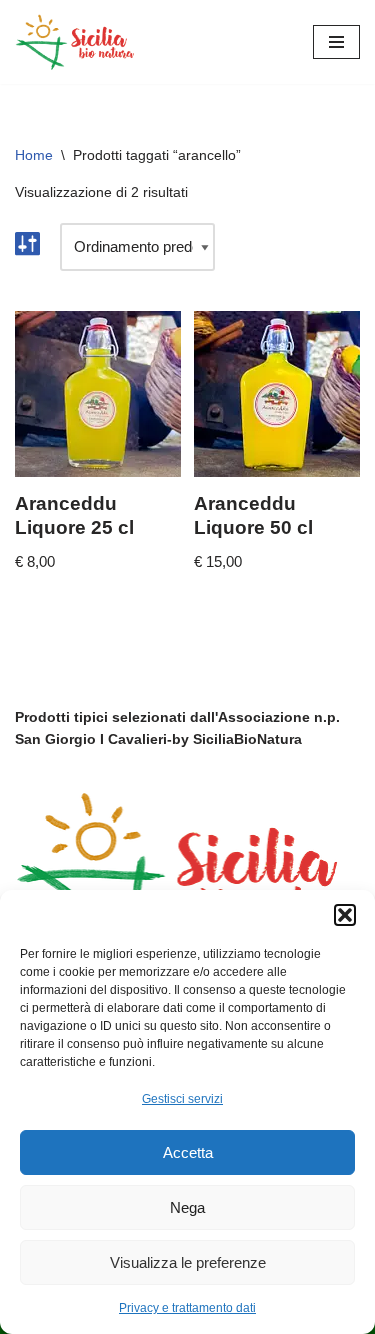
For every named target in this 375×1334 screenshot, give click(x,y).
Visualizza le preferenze (188, 1262)
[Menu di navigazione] (336, 42)
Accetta (188, 1152)
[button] (345, 915)
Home (34, 155)
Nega (187, 1207)
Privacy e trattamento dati (187, 1308)
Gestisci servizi (182, 1099)
